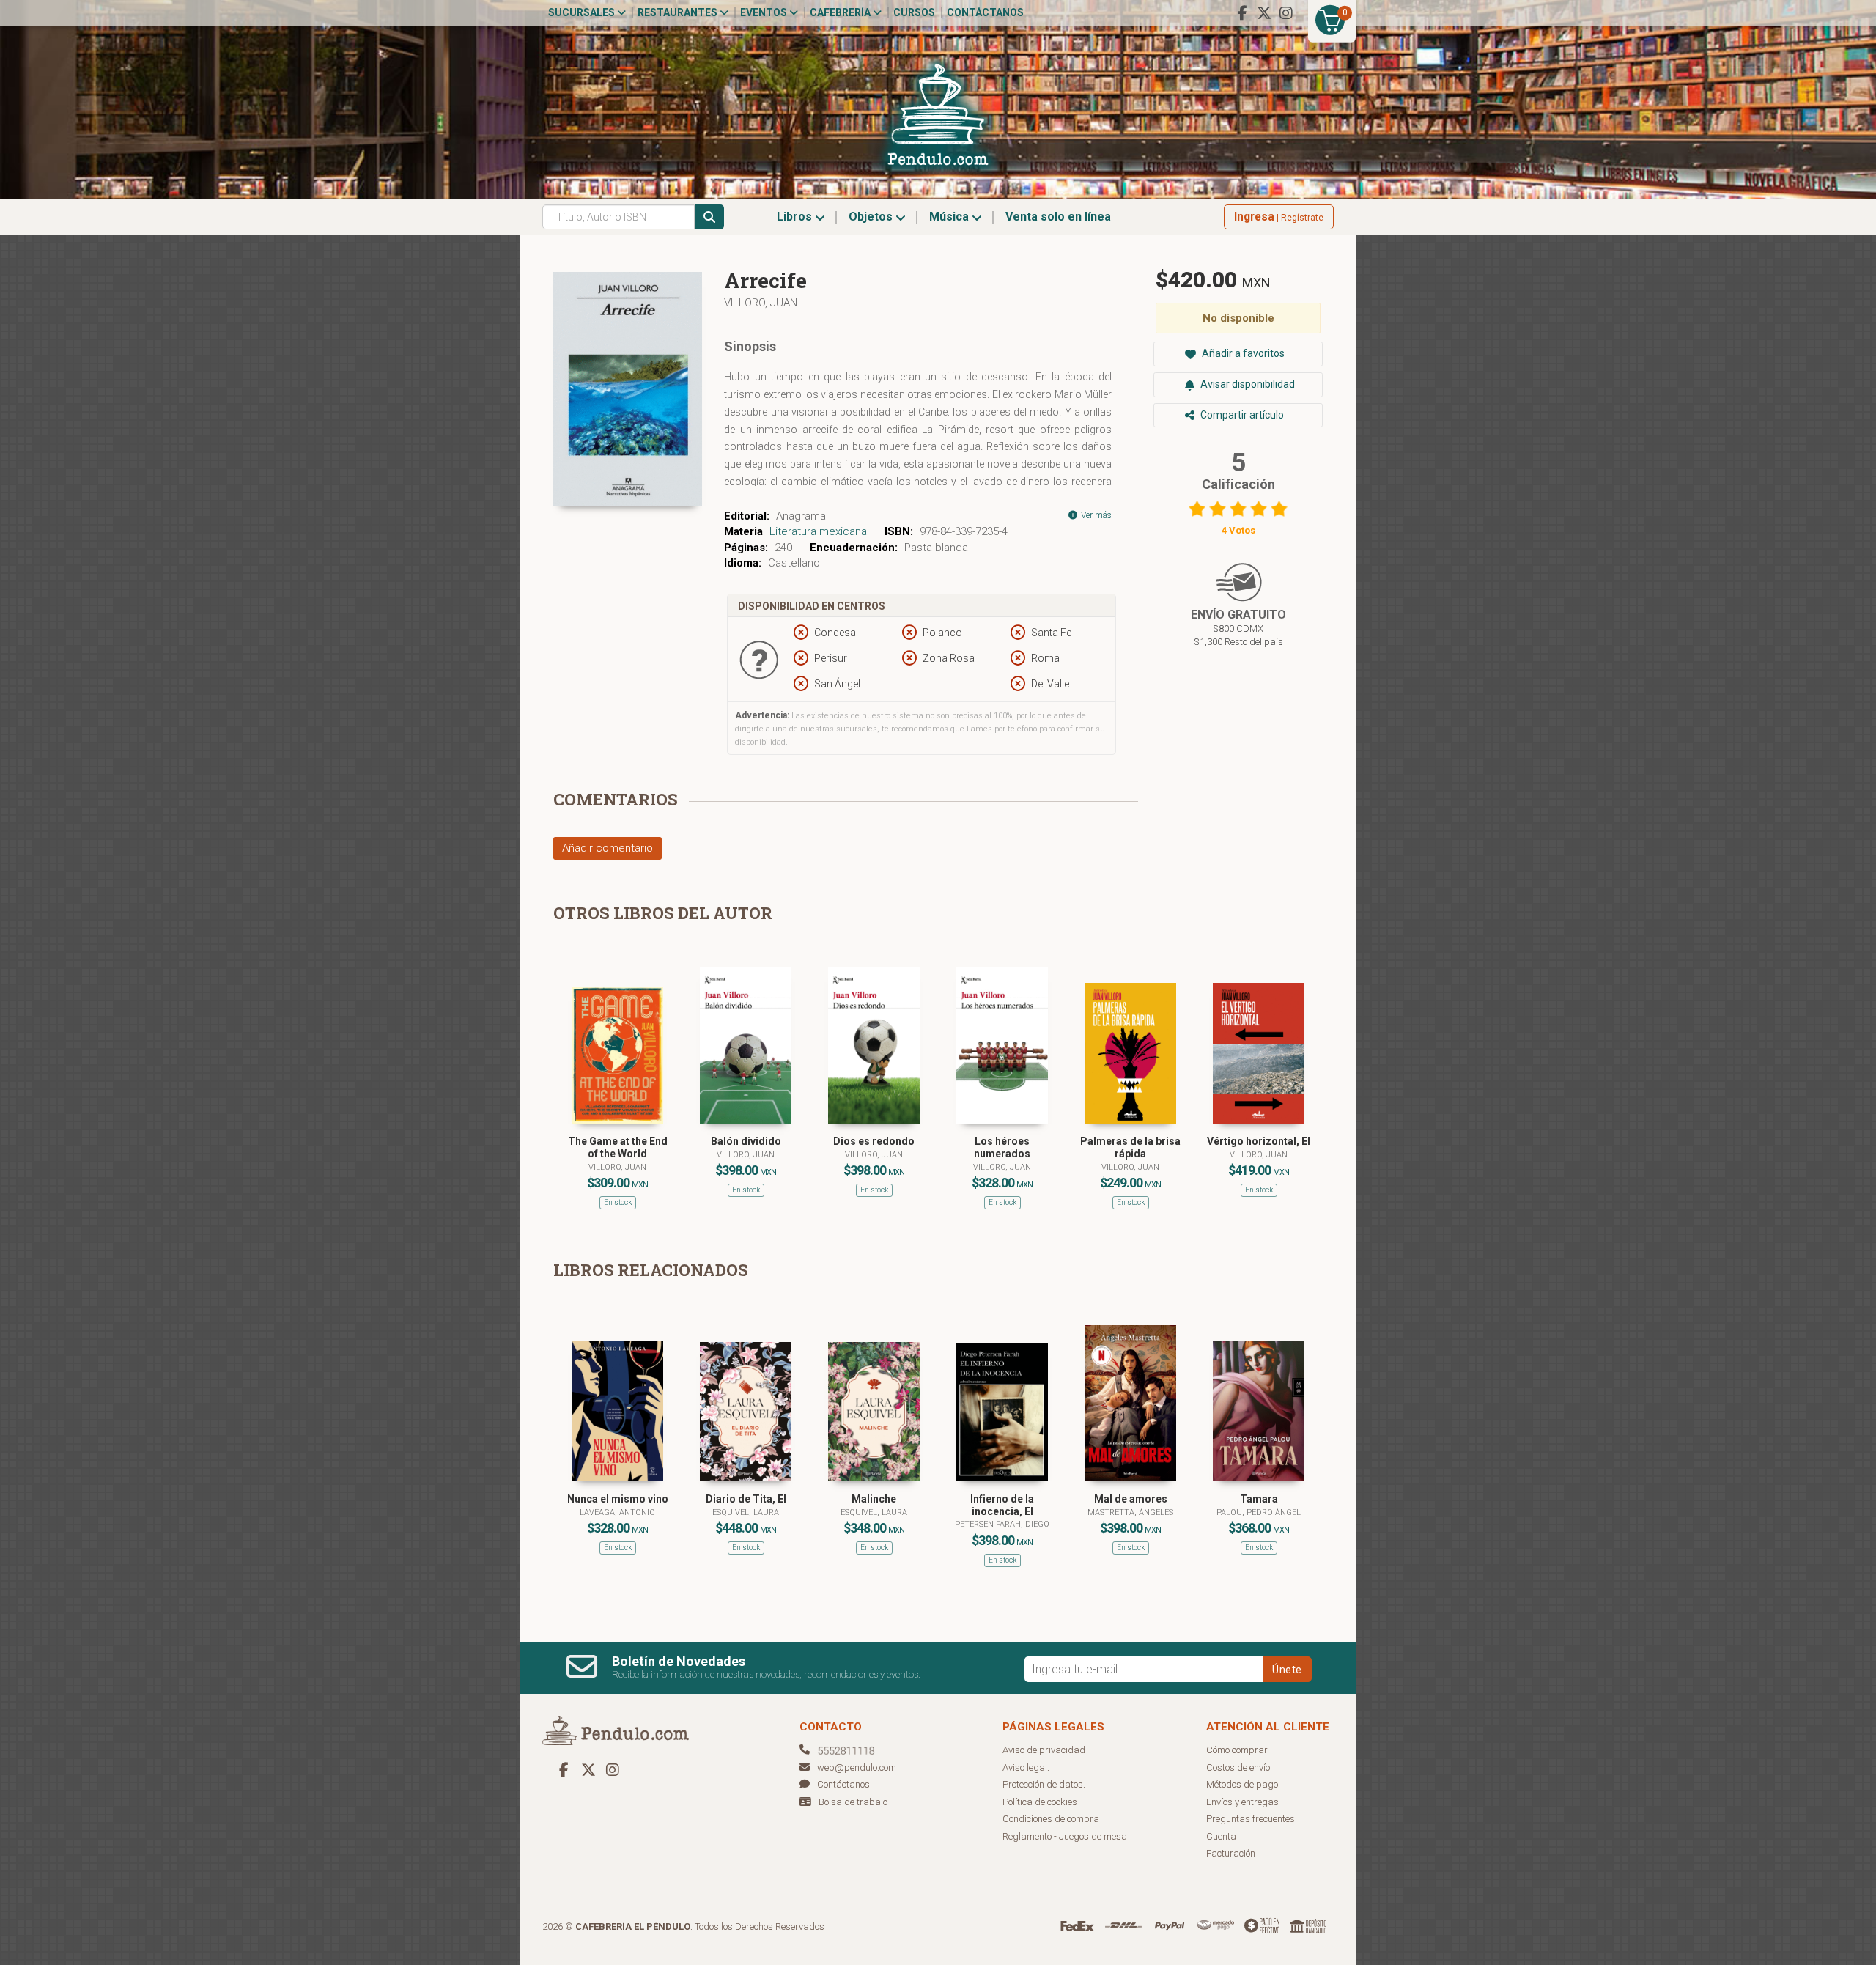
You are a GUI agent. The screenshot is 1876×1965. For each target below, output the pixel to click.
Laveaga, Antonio (617, 1512)
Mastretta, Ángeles (1130, 1512)
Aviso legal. (1026, 1767)
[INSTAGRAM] (1286, 13)
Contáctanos (985, 12)
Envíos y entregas (1242, 1802)
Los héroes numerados (1002, 1147)
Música (950, 217)
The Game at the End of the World (618, 1147)
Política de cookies (1040, 1802)
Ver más (1095, 515)
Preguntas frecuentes (1251, 1819)
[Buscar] (709, 217)
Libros (796, 217)
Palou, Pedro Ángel (1259, 1512)
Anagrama (801, 516)
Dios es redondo (874, 1141)
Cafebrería (841, 12)
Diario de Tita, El (746, 1499)
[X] (1264, 13)
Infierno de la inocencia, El (1002, 1505)
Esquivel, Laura (746, 1512)
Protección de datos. (1044, 1784)
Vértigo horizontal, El (1259, 1141)
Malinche (874, 1499)
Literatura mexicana (818, 531)
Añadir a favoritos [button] (1242, 353)
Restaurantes (679, 12)
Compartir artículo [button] (1241, 415)
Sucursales (583, 12)
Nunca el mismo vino (618, 1499)
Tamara (1259, 1499)
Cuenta (1221, 1836)
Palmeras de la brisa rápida (1130, 1147)
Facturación (1231, 1853)
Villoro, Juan (761, 303)
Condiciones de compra (1051, 1819)
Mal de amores (1131, 1499)
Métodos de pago (1242, 1784)
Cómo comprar (1237, 1750)
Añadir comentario (608, 848)
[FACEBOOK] (1242, 13)
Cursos (914, 12)
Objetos (872, 217)
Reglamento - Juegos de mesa (1065, 1836)
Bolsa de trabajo (853, 1802)
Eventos (765, 12)
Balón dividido (746, 1141)
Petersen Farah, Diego (1002, 1524)
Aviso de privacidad (1044, 1750)
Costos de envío (1238, 1767)
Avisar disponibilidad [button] (1247, 384)
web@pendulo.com (857, 1767)
